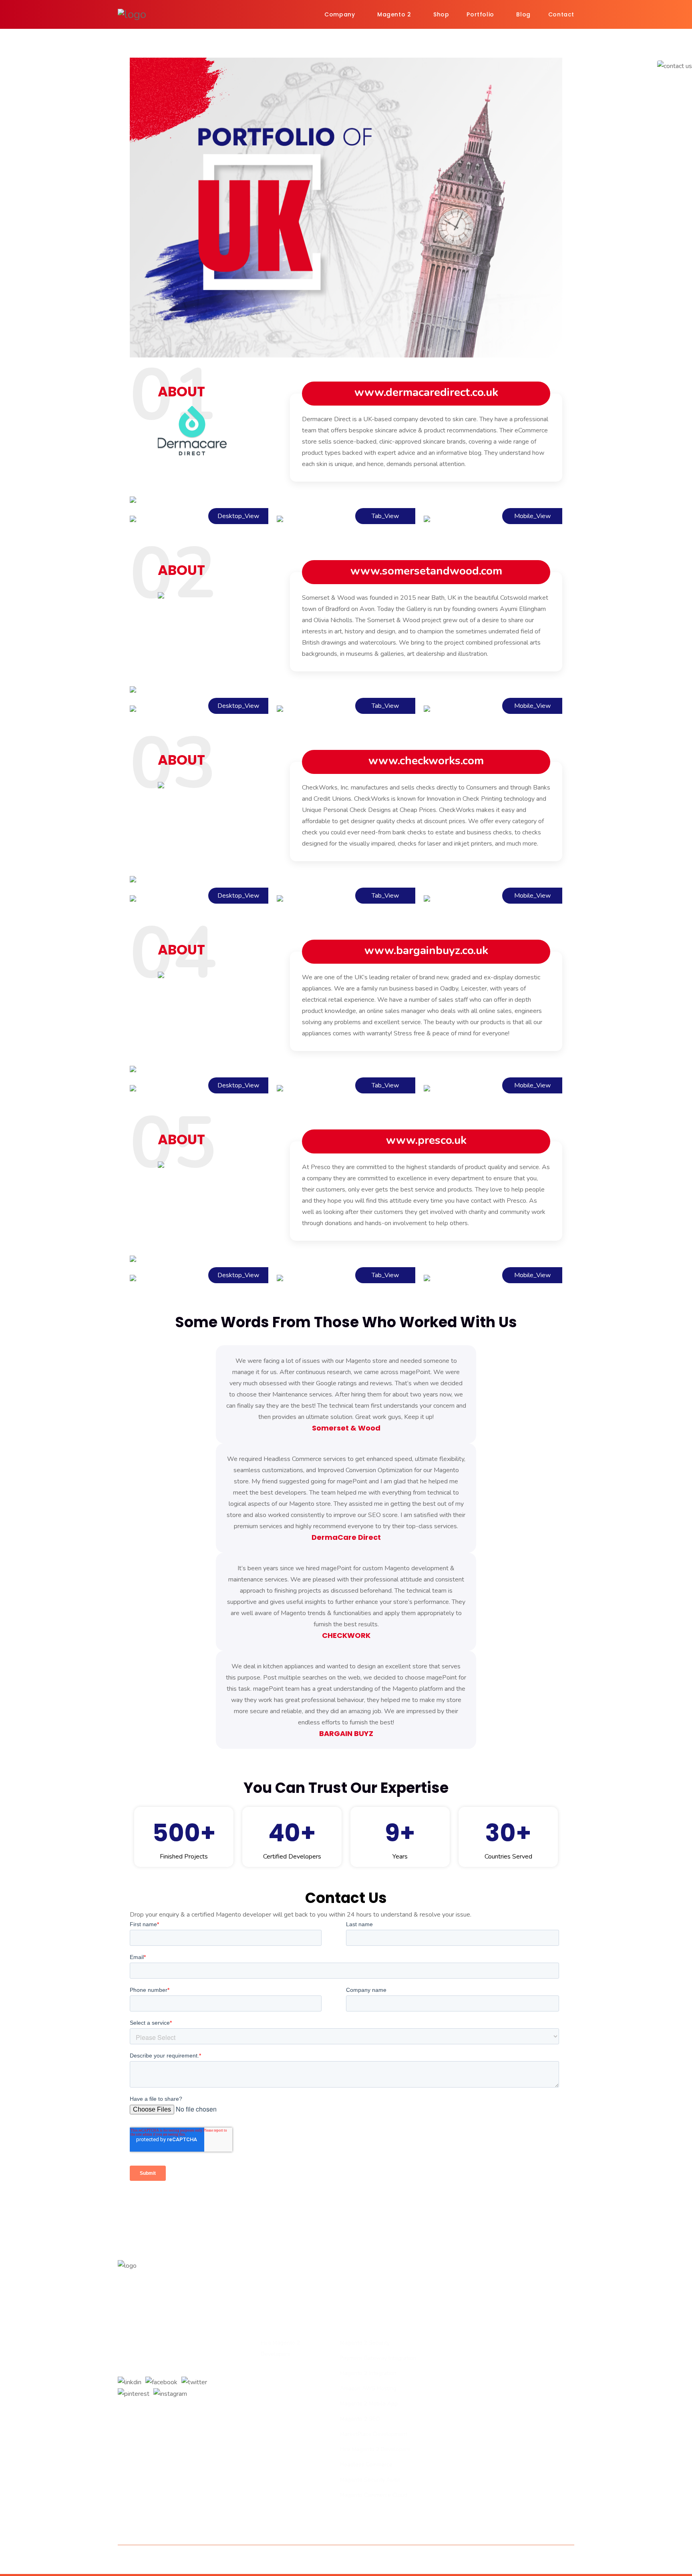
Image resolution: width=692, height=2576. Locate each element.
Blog (523, 14)
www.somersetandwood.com (426, 571)
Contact (561, 14)
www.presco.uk (426, 1140)
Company (340, 14)
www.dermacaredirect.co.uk (426, 392)
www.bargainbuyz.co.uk (426, 950)
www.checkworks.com (426, 761)
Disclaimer (397, 2560)
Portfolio (480, 14)
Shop (441, 14)
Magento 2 (394, 14)
